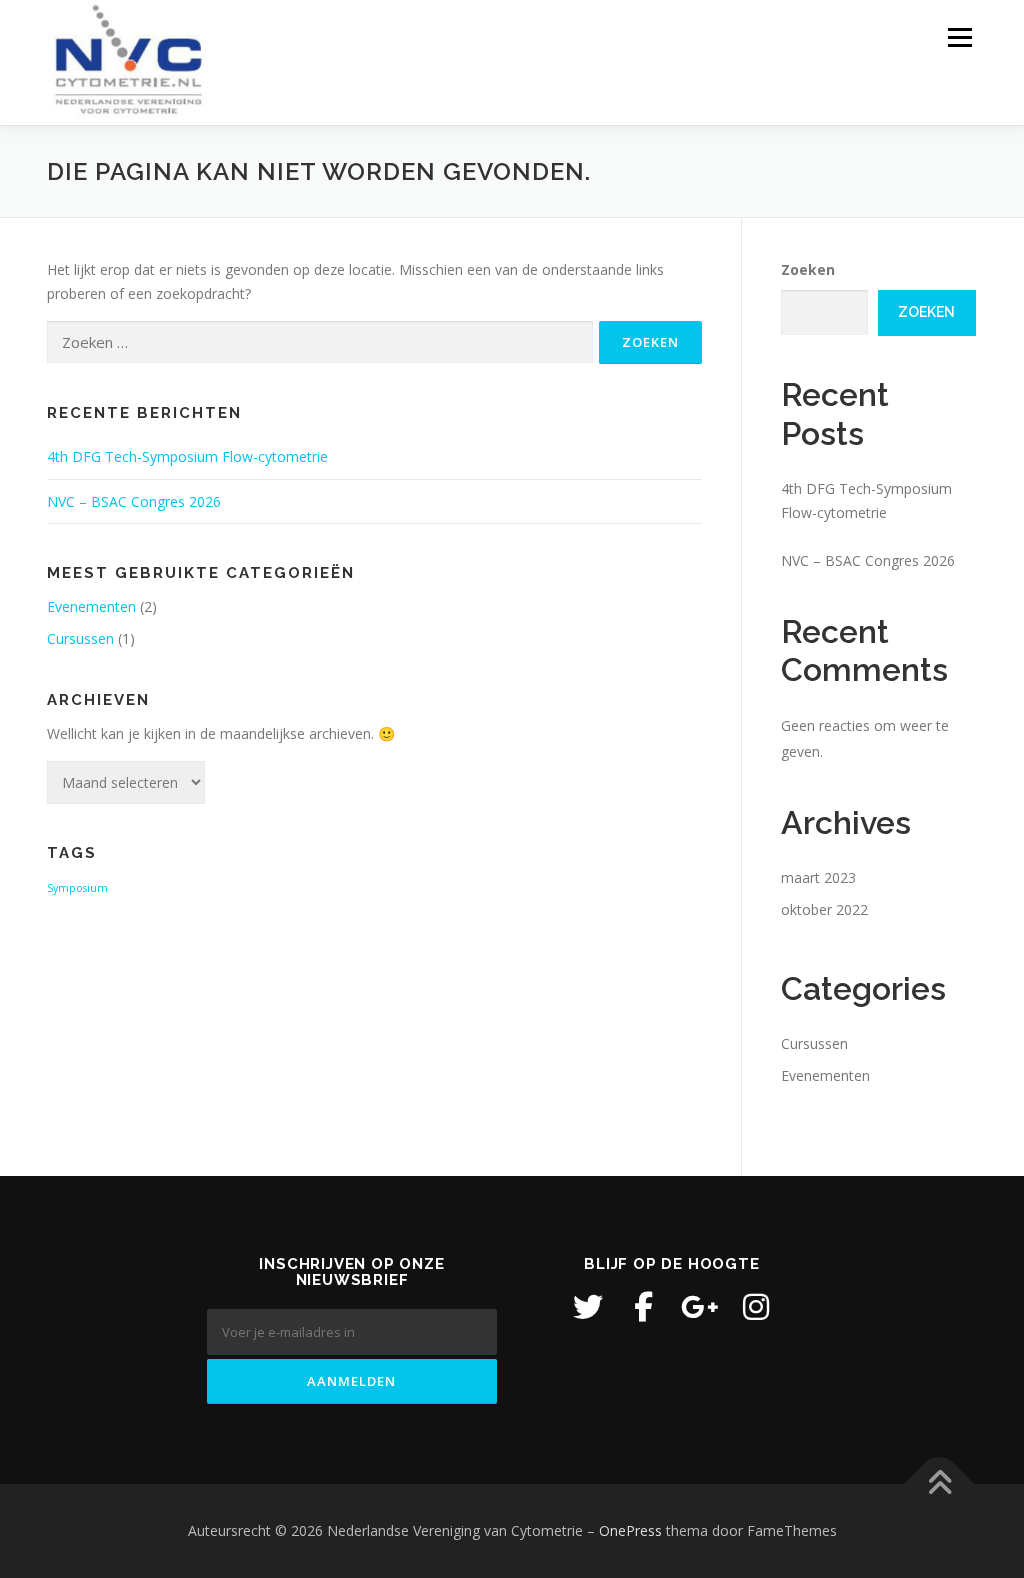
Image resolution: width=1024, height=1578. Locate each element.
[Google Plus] (700, 1307)
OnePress (630, 1530)
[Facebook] (644, 1307)
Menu (959, 37)
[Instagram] (756, 1307)
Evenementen (91, 606)
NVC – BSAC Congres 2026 (134, 501)
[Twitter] (588, 1307)
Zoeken (808, 269)
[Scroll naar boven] (939, 1483)
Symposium (77, 888)
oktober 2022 (824, 909)
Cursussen (80, 638)
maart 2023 (818, 877)
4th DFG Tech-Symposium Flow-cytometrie (187, 456)
